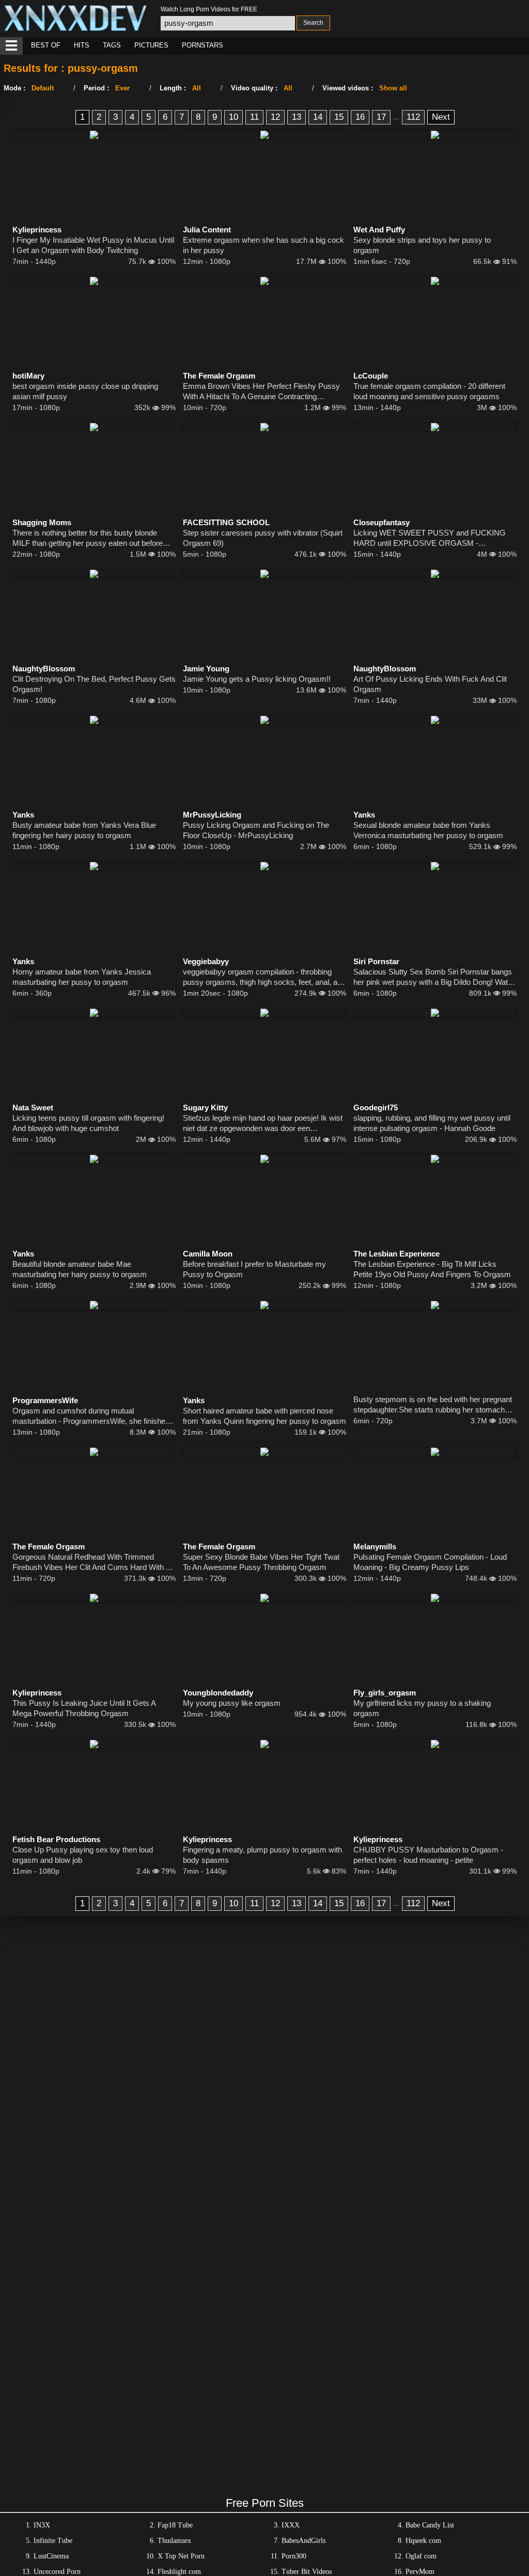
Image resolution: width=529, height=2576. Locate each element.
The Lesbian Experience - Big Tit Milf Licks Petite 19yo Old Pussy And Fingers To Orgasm (432, 1269)
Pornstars (203, 45)
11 (254, 117)
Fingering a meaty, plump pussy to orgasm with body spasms (262, 1855)
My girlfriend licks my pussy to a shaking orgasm (422, 1708)
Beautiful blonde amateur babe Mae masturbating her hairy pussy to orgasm (80, 1269)
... (396, 117)
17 (381, 117)
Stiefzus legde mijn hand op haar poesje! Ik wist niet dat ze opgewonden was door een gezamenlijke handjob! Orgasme (263, 1124)
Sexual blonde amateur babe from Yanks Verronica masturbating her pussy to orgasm (428, 830)
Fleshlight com (179, 2572)
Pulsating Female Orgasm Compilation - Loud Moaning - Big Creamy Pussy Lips (430, 1562)
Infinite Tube (53, 2541)
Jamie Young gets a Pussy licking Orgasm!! (257, 679)
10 (234, 117)
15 (339, 117)
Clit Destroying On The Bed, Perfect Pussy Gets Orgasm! (94, 684)
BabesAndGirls (304, 2541)
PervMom (420, 2572)
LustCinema (51, 2556)
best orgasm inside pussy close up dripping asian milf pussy (85, 391)
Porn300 (294, 2556)
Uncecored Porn (57, 2572)
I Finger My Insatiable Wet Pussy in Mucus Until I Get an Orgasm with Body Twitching (93, 245)
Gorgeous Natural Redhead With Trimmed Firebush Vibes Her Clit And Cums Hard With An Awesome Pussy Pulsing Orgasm (94, 1562)
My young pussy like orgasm (232, 1703)
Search (313, 23)
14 (318, 117)
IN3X (42, 2525)
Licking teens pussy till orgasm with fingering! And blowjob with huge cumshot (88, 1123)
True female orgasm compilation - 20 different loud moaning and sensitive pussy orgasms (429, 391)
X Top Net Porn (181, 2556)
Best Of (46, 45)
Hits (82, 45)
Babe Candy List (430, 2525)
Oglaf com (421, 2556)
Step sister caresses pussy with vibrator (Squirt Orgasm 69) (263, 538)
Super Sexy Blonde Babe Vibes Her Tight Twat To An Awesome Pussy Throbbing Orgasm (261, 1562)
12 (275, 117)
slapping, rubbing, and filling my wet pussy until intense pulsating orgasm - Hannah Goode (432, 1123)
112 (413, 117)
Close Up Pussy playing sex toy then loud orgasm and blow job (83, 1855)
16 (360, 117)
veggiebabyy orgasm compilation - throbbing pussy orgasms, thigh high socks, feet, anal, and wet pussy (264, 977)
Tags (112, 45)
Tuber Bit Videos (307, 2572)
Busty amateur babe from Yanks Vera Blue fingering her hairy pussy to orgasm (84, 830)
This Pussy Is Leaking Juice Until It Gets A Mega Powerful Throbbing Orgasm (84, 1708)
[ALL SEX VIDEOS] (11, 46)
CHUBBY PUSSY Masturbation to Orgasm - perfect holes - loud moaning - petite (428, 1855)
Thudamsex (174, 2541)
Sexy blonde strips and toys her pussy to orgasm (422, 245)
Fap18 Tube (175, 2525)
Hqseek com (423, 2541)
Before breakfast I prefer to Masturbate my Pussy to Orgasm (254, 1269)
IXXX (291, 2525)
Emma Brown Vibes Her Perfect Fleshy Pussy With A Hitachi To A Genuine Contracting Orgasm (261, 392)
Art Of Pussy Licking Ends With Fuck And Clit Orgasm (430, 684)
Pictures (151, 45)
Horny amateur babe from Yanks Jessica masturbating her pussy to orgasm (82, 977)
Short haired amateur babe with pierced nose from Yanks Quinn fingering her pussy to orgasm (264, 1416)
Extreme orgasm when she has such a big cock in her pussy (263, 245)
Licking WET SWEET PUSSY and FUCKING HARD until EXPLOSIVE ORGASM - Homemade (430, 538)
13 (297, 117)
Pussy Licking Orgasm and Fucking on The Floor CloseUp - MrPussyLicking (256, 830)
